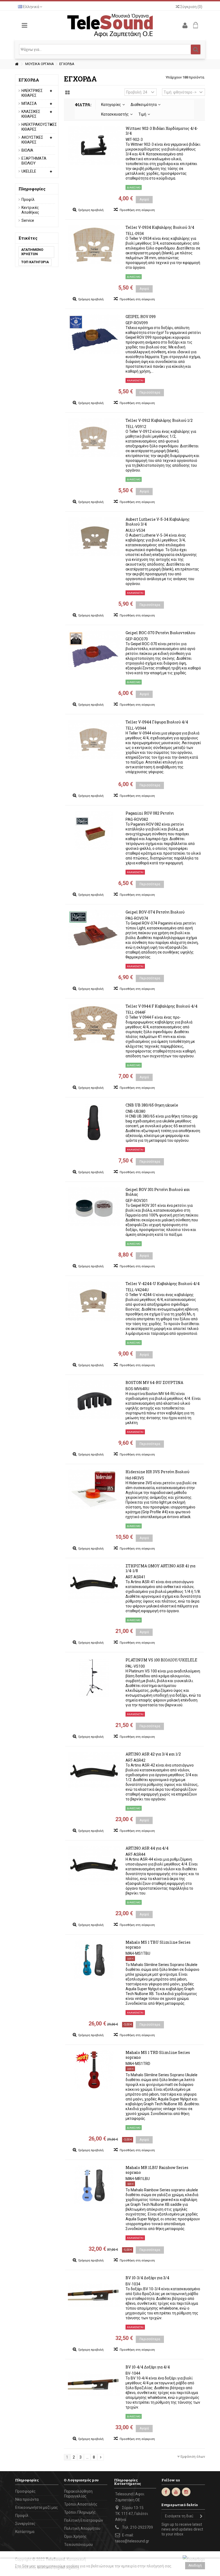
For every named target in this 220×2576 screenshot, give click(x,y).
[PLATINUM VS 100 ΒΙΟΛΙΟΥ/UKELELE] (94, 1677)
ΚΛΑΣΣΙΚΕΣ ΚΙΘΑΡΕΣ (31, 114)
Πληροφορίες (32, 189)
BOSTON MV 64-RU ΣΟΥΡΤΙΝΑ (154, 1382)
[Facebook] (166, 2492)
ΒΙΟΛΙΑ (27, 150)
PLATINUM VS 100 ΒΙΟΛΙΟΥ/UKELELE (161, 1660)
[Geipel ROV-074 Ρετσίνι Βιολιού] (94, 929)
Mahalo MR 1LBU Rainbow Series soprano (157, 2170)
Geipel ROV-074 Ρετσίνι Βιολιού (155, 912)
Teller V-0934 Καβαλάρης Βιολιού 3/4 (160, 227)
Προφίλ (28, 199)
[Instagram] (186, 2492)
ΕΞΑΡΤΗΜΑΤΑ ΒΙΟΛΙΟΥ (34, 161)
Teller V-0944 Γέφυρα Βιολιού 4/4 (157, 722)
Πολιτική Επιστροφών (84, 2520)
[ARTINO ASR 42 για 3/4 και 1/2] (94, 1771)
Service (28, 220)
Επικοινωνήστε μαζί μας (37, 2507)
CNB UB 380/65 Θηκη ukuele (152, 1105)
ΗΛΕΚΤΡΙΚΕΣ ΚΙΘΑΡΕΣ (32, 93)
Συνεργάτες (25, 2524)
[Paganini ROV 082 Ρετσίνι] (94, 830)
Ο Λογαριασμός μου (81, 2480)
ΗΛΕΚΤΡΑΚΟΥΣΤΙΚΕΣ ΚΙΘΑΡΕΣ (34, 127)
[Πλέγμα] (67, 93)
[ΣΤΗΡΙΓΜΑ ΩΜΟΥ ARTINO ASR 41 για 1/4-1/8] (94, 1583)
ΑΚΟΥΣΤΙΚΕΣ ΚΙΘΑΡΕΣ (32, 140)
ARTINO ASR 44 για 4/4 (147, 1848)
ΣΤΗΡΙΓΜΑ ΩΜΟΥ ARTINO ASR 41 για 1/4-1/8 (160, 1568)
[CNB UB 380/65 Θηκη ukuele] (94, 1122)
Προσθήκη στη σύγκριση (137, 210)
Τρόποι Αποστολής (81, 2504)
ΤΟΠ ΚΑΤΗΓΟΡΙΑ (35, 262)
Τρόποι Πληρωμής (80, 2512)
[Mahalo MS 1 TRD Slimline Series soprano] (94, 2070)
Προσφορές (25, 2491)
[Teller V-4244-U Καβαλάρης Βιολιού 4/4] (94, 1301)
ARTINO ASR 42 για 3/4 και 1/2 (153, 1754)
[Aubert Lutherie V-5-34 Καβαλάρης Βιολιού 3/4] (94, 537)
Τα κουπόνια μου (78, 2545)
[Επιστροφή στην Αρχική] (17, 64)
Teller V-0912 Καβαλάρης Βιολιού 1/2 (159, 420)
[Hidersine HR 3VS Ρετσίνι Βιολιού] (94, 1489)
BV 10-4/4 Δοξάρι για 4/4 (148, 2367)
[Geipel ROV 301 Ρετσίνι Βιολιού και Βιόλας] (94, 1207)
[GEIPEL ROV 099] (94, 334)
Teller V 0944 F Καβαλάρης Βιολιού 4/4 (162, 1006)
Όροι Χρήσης (75, 2536)
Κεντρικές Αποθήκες (30, 210)
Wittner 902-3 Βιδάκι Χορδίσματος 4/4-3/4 (162, 131)
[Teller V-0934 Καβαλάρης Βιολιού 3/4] (94, 245)
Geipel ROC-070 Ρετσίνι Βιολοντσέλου (160, 633)
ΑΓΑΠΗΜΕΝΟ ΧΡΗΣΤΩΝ (32, 252)
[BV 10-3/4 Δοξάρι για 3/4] (94, 2295)
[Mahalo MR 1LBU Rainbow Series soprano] (94, 2185)
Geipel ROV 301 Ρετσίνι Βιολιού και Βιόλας (158, 1192)
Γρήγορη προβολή (91, 210)
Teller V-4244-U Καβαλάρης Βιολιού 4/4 (163, 1284)
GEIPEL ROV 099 (141, 317)
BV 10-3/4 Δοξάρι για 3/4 (147, 2278)
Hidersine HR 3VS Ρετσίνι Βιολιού (157, 1472)
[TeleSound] (110, 25)
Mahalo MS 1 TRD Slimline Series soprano (158, 2055)
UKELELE (29, 171)
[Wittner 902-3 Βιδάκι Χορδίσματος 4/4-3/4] (94, 146)
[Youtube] (176, 2492)
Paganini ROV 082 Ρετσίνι (150, 813)
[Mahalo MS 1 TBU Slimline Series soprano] (94, 1960)
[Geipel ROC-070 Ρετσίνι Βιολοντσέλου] (94, 650)
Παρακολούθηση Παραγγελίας (78, 2494)
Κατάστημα (25, 2532)
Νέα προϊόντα (27, 2499)
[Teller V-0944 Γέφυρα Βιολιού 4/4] (94, 739)
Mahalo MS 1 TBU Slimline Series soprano (158, 1945)
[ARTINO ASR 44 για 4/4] (94, 1865)
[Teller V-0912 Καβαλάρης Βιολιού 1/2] (94, 438)
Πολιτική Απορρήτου (82, 2528)
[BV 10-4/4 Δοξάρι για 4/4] (94, 2384)
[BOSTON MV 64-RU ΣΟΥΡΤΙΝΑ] (94, 1400)
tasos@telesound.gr (132, 2541)
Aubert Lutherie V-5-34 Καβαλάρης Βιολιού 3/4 (158, 522)
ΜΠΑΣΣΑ (29, 104)
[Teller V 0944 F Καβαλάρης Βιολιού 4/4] (94, 1023)
